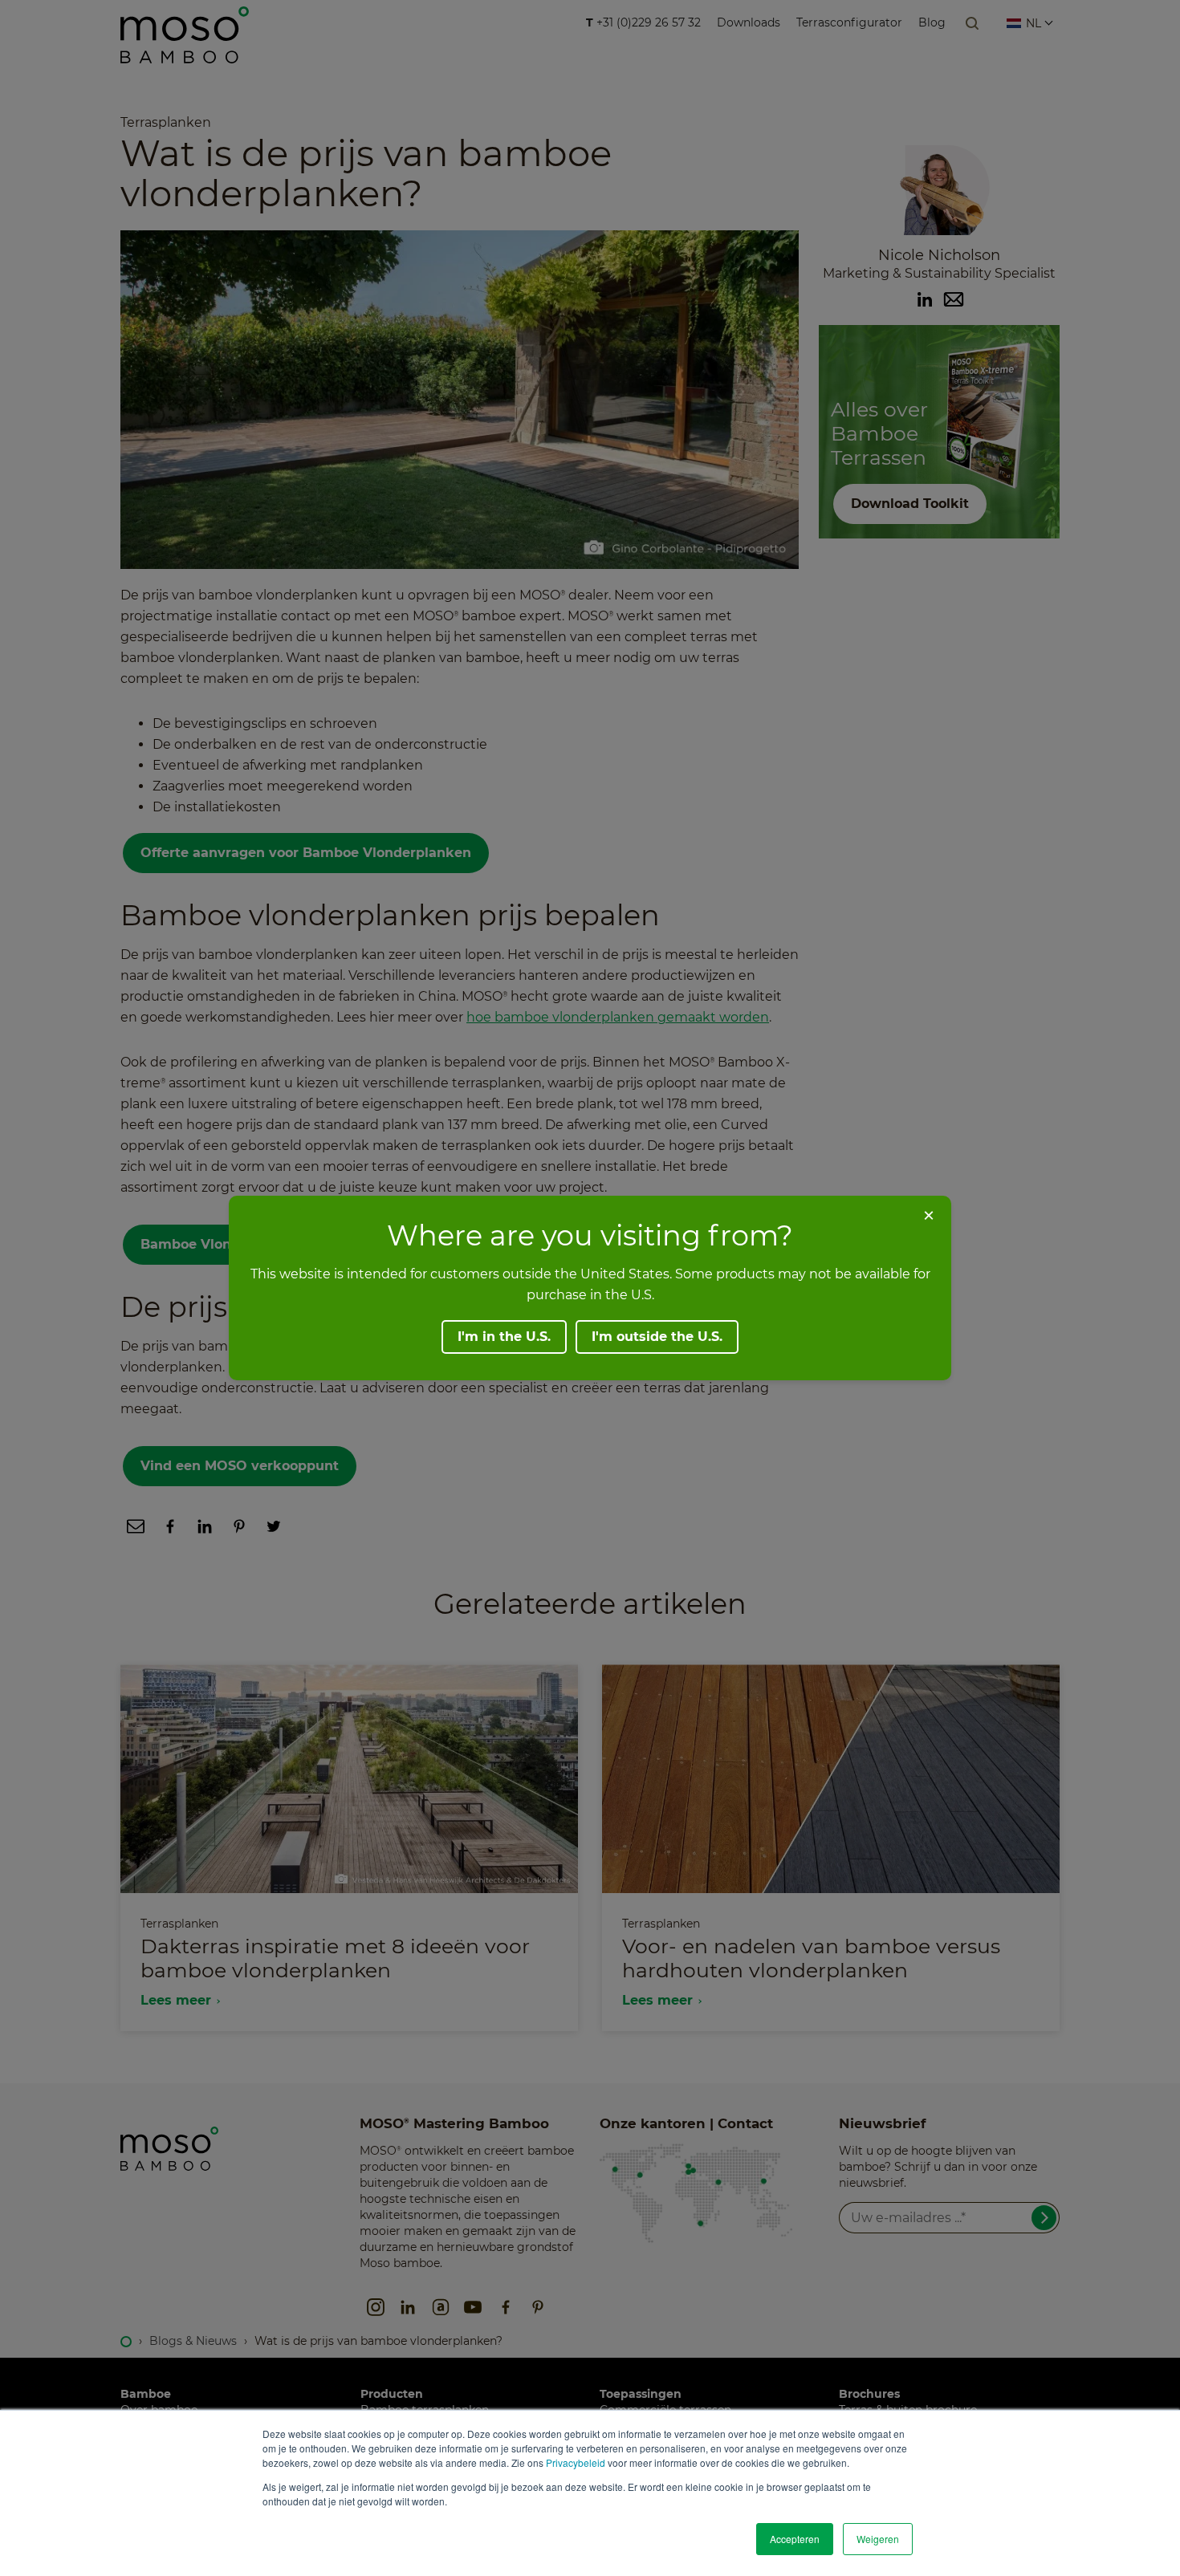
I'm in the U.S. (504, 1337)
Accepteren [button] (795, 2539)
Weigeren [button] (878, 2539)
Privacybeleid (576, 2462)
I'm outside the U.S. (657, 1337)
